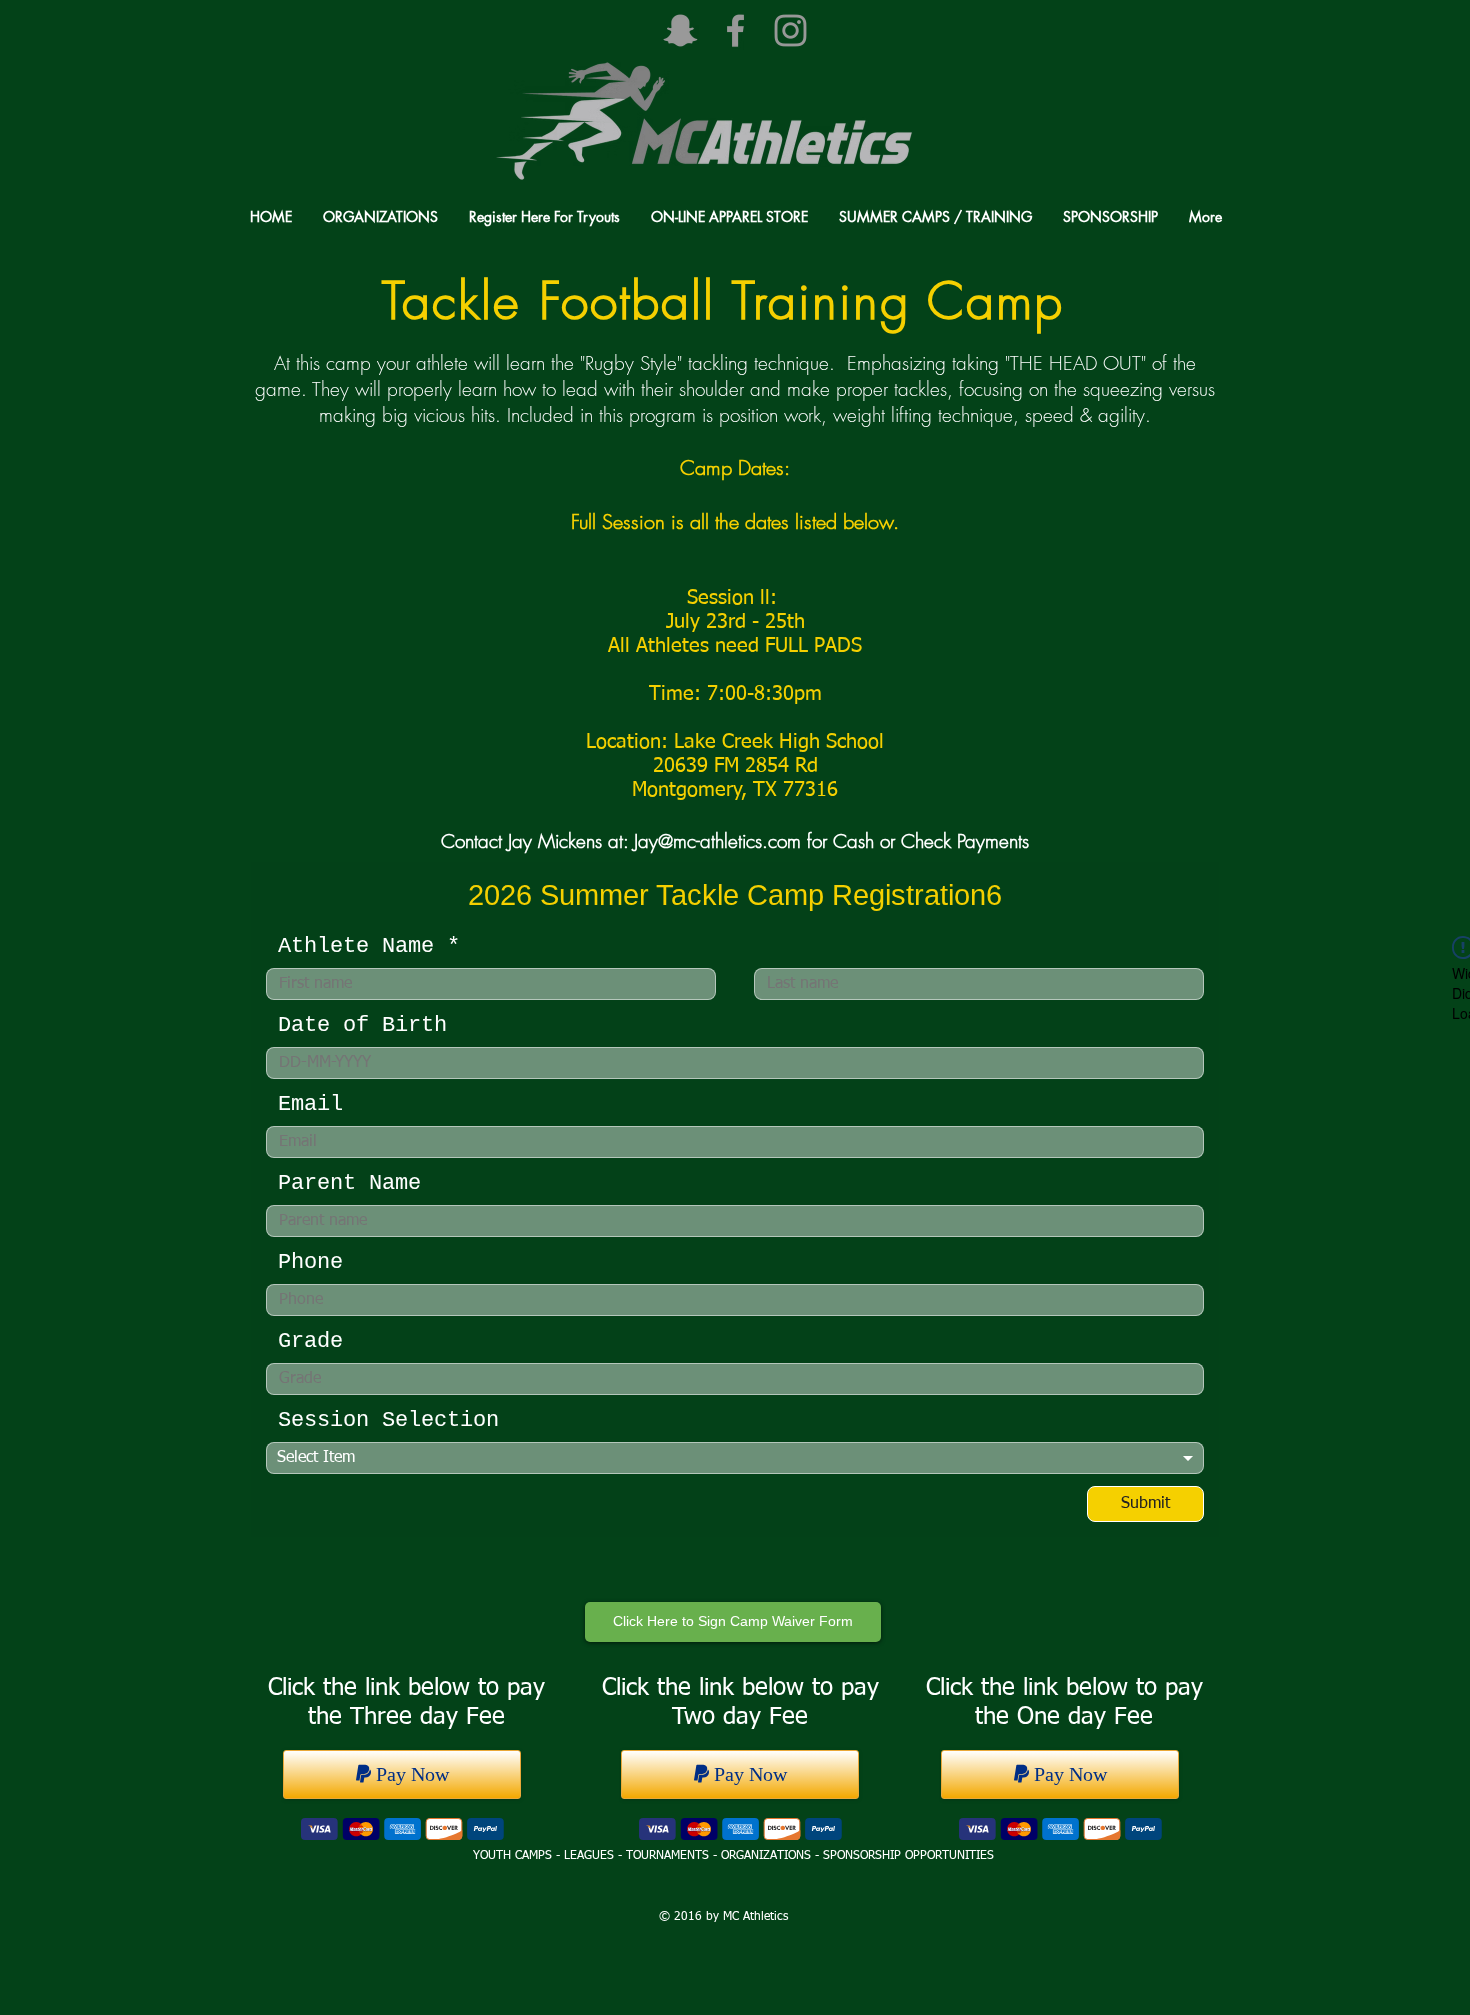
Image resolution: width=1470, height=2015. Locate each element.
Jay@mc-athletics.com (717, 841)
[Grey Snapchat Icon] (680, 30)
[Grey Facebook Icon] (735, 30)
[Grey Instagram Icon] (790, 30)
